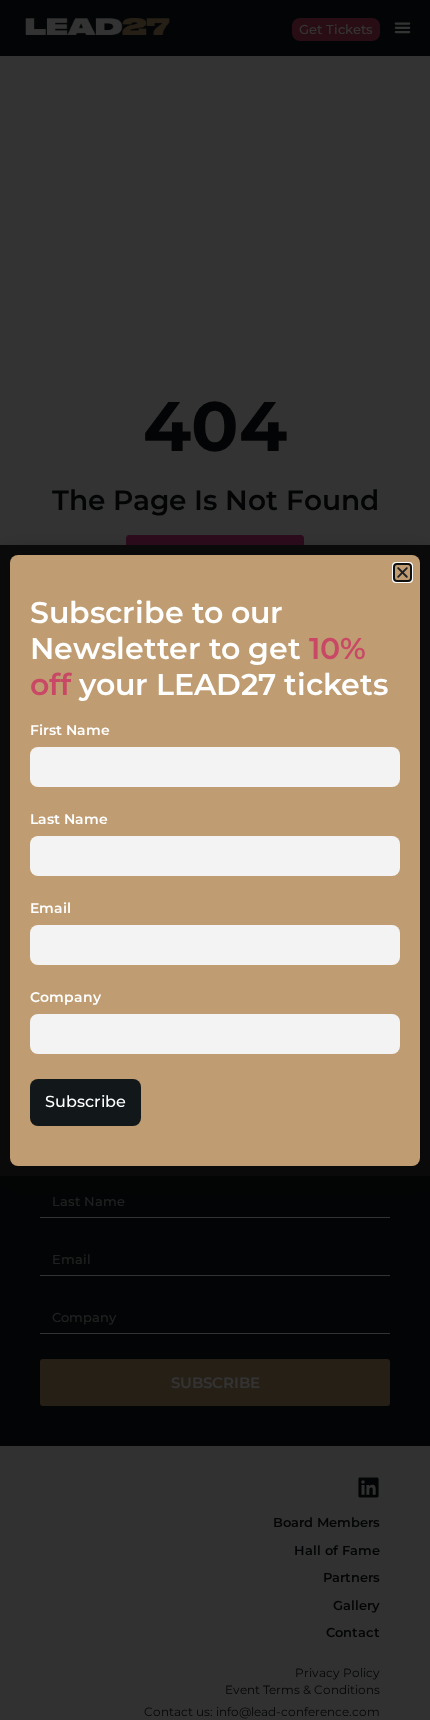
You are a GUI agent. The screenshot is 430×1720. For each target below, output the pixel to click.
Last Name (69, 820)
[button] (402, 572)
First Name (70, 731)
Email (50, 909)
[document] (215, 860)
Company (65, 998)
